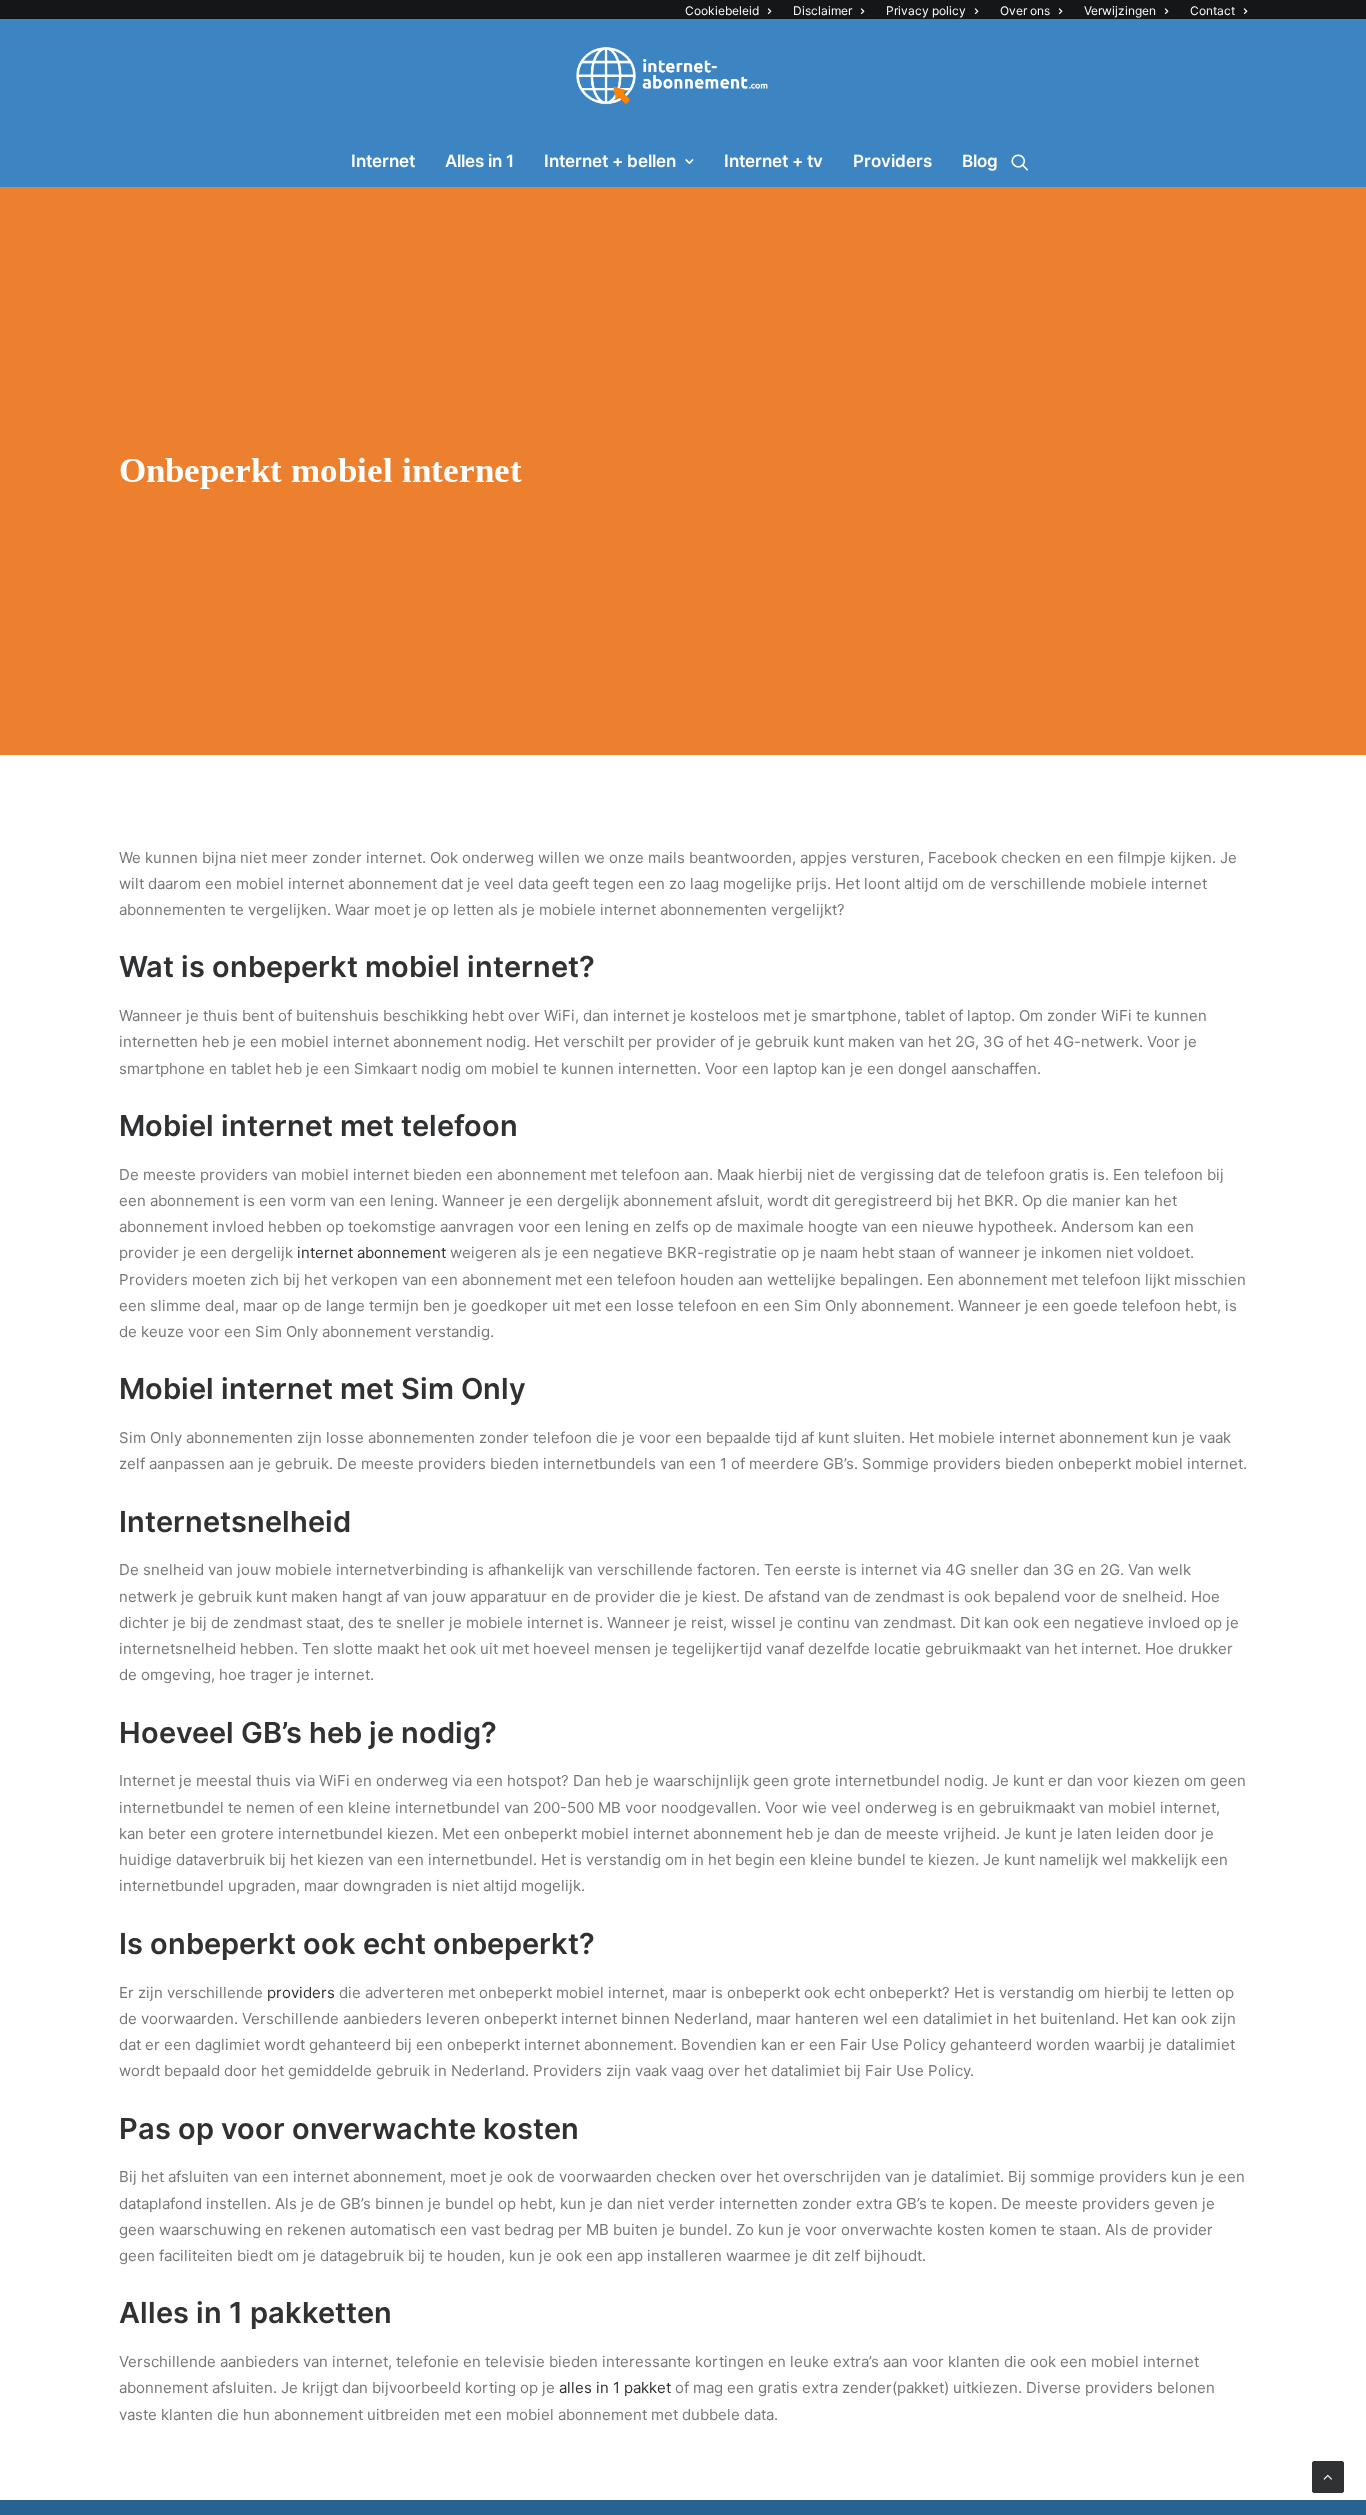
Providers (892, 161)
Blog (980, 161)
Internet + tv (773, 161)
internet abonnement (371, 1252)
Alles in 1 (479, 161)
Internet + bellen (610, 161)
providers (301, 1992)
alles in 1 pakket (615, 2387)
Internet (383, 161)
